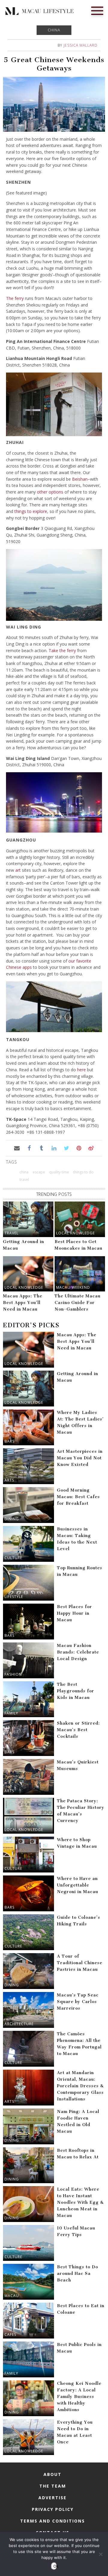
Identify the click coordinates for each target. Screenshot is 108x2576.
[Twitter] (66, 1148)
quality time (59, 1172)
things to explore (31, 511)
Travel (12, 1233)
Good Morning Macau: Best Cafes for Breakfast (78, 1497)
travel (24, 1180)
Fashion (13, 1674)
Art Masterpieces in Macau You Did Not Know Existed (80, 1458)
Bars (9, 1441)
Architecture (19, 2024)
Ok (55, 2566)
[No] (100, 2554)
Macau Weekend (73, 1287)
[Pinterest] (79, 1148)
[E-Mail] (17, 1148)
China (54, 30)
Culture (13, 1558)
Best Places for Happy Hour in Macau (75, 1613)
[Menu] (97, 10)
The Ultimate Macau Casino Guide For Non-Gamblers (78, 1303)
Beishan (80, 479)
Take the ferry (62, 650)
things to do (83, 1172)
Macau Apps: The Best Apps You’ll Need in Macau (23, 1303)
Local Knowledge (75, 1233)
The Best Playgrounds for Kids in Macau (76, 1691)
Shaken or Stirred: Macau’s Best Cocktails (78, 1730)
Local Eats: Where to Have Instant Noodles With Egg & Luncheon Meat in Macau (80, 2202)
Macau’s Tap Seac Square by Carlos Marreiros (78, 2002)
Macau (12, 2296)
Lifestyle (14, 1597)
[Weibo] (91, 1148)
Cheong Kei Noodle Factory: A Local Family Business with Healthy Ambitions (79, 2397)
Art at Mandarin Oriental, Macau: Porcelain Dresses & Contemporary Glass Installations (80, 2086)
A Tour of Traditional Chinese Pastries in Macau (80, 1963)
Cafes (10, 2334)
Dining (12, 1519)
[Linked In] (54, 1148)
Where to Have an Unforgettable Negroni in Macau (78, 1885)
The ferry (15, 298)
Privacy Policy (53, 2509)
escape (39, 1172)
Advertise (52, 2498)
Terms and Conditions (52, 2521)
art (18, 870)
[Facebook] (29, 1148)
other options (50, 492)
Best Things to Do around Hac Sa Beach (78, 2274)
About (52, 2474)
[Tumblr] (42, 1148)
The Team (53, 2486)
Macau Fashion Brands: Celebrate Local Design (78, 1652)
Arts (9, 1480)
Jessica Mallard (81, 45)
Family (11, 1713)
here (81, 1070)
